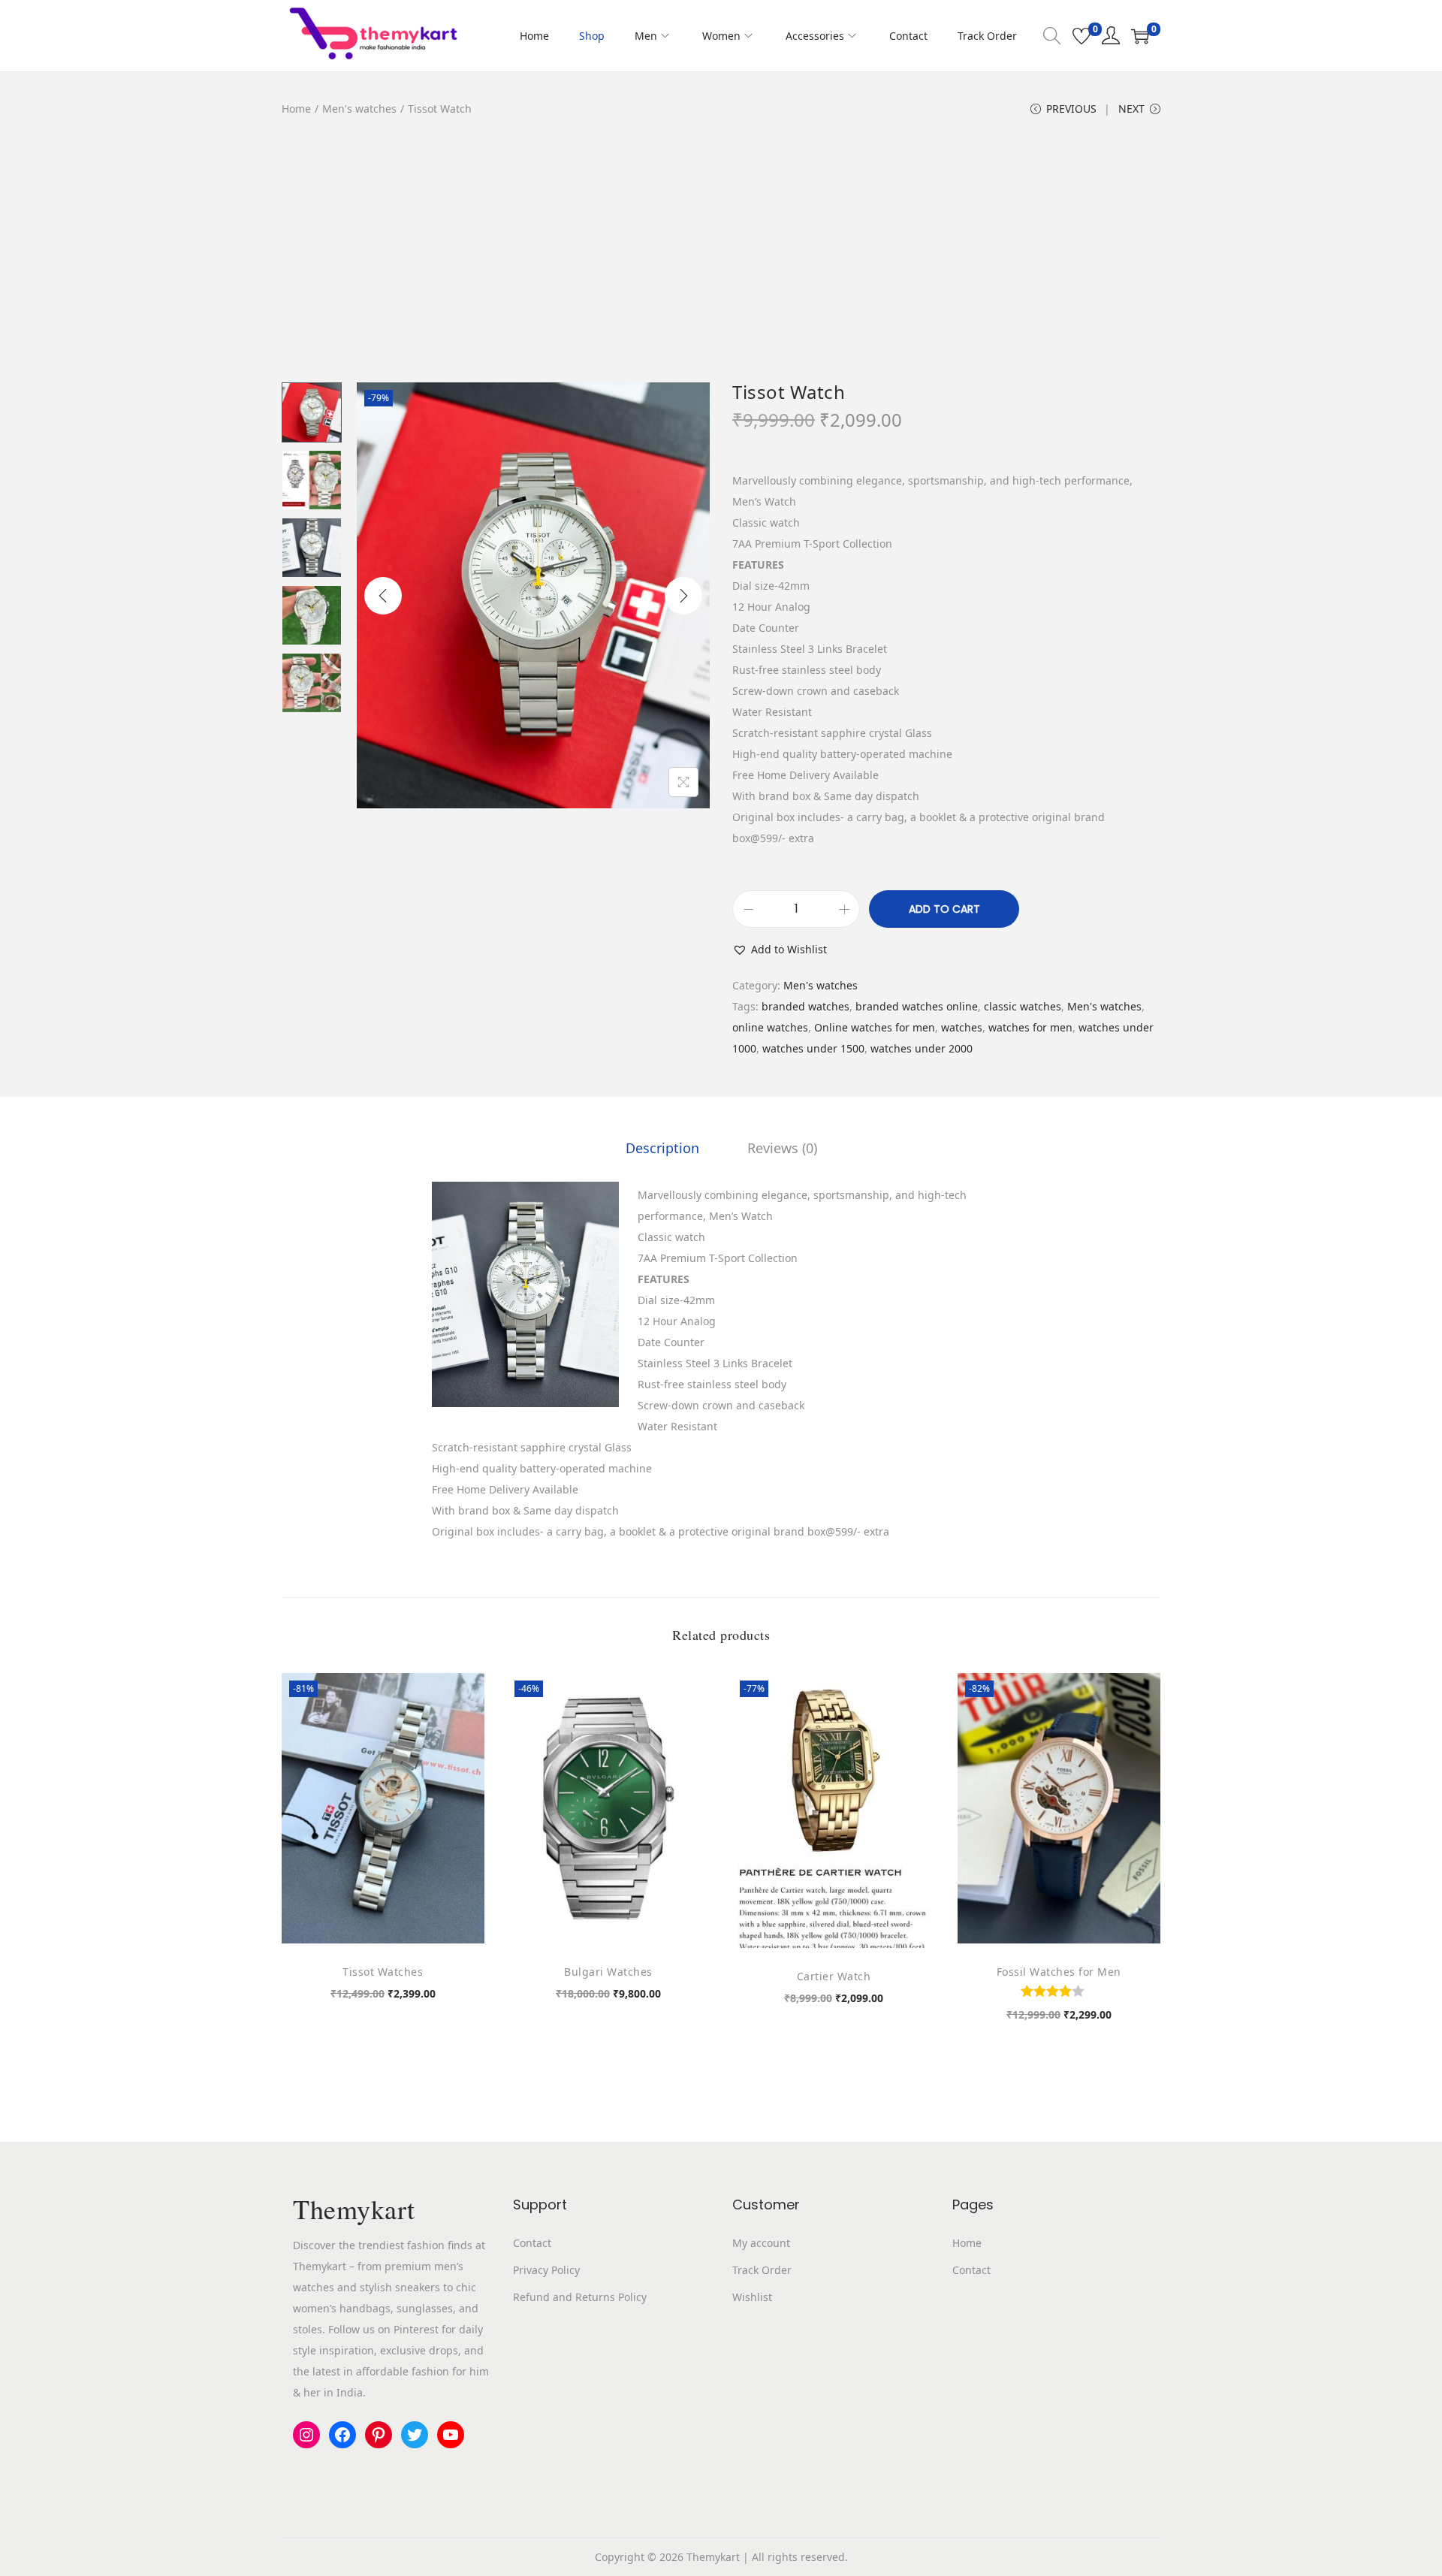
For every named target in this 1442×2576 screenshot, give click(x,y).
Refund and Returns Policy (580, 2297)
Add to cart (944, 909)
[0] (1081, 36)
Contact (532, 2243)
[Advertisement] (721, 258)
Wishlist (752, 2297)
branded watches (805, 1006)
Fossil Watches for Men (1059, 1972)
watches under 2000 (922, 1048)
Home (296, 109)
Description (662, 1148)
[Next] (683, 596)
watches (962, 1027)
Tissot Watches (383, 1972)
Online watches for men (875, 1027)
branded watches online (917, 1006)
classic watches (1023, 1006)
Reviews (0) (782, 1148)
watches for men (1030, 1027)
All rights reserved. (800, 2557)
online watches (770, 1027)
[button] (780, 950)
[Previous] (383, 596)
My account (761, 2243)
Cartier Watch (834, 1976)
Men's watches (359, 109)
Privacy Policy (546, 2270)
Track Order (762, 2270)
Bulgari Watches (608, 1972)
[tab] (662, 1148)
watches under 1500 (813, 1048)
